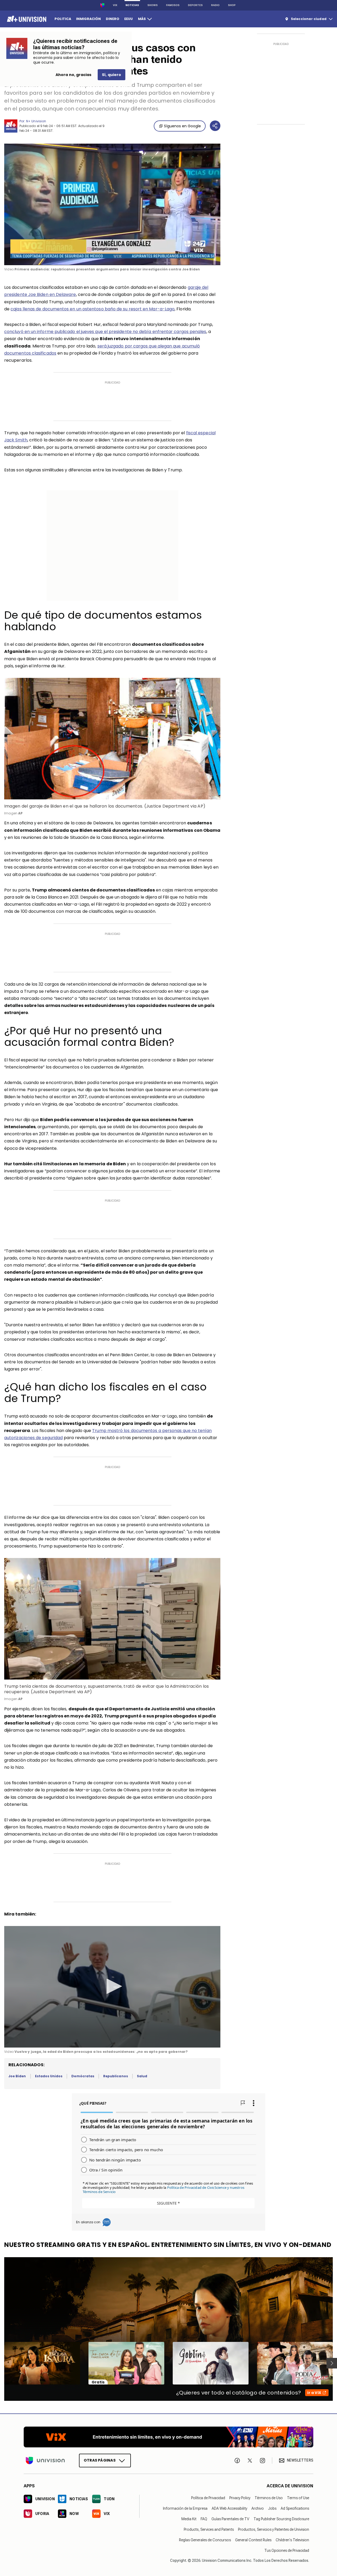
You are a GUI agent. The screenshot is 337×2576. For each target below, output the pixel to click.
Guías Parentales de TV (230, 2519)
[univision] (26, 19)
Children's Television (292, 2540)
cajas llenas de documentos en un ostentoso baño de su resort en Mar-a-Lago (93, 309)
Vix (115, 5)
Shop (232, 5)
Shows (153, 5)
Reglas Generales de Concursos (205, 2540)
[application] (112, 204)
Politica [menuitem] (63, 19)
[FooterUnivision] (45, 2461)
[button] (112, 1986)
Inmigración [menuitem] (88, 19)
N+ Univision (36, 121)
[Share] (215, 126)
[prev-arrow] (1, 2363)
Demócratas (83, 2076)
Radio (215, 5)
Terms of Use (298, 2498)
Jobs (272, 2508)
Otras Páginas (100, 2460)
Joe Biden (17, 2076)
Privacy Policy (240, 2498)
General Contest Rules (253, 2540)
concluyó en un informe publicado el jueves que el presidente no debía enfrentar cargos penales (105, 332)
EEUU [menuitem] (128, 19)
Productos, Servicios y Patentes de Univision (274, 2529)
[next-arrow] (332, 2363)
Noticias (132, 5)
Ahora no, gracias (73, 75)
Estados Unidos (49, 2076)
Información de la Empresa (185, 2508)
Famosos (173, 5)
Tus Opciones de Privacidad (287, 2550)
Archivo (258, 2508)
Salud (142, 2076)
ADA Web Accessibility (229, 2508)
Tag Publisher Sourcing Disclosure (281, 2519)
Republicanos (116, 2076)
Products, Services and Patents (209, 2529)
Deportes (195, 5)
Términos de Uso (269, 2498)
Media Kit (189, 2519)
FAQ (204, 2519)
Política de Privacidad (208, 2498)
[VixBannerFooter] (168, 2437)
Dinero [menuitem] (113, 19)
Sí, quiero (111, 75)
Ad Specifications (295, 2508)
